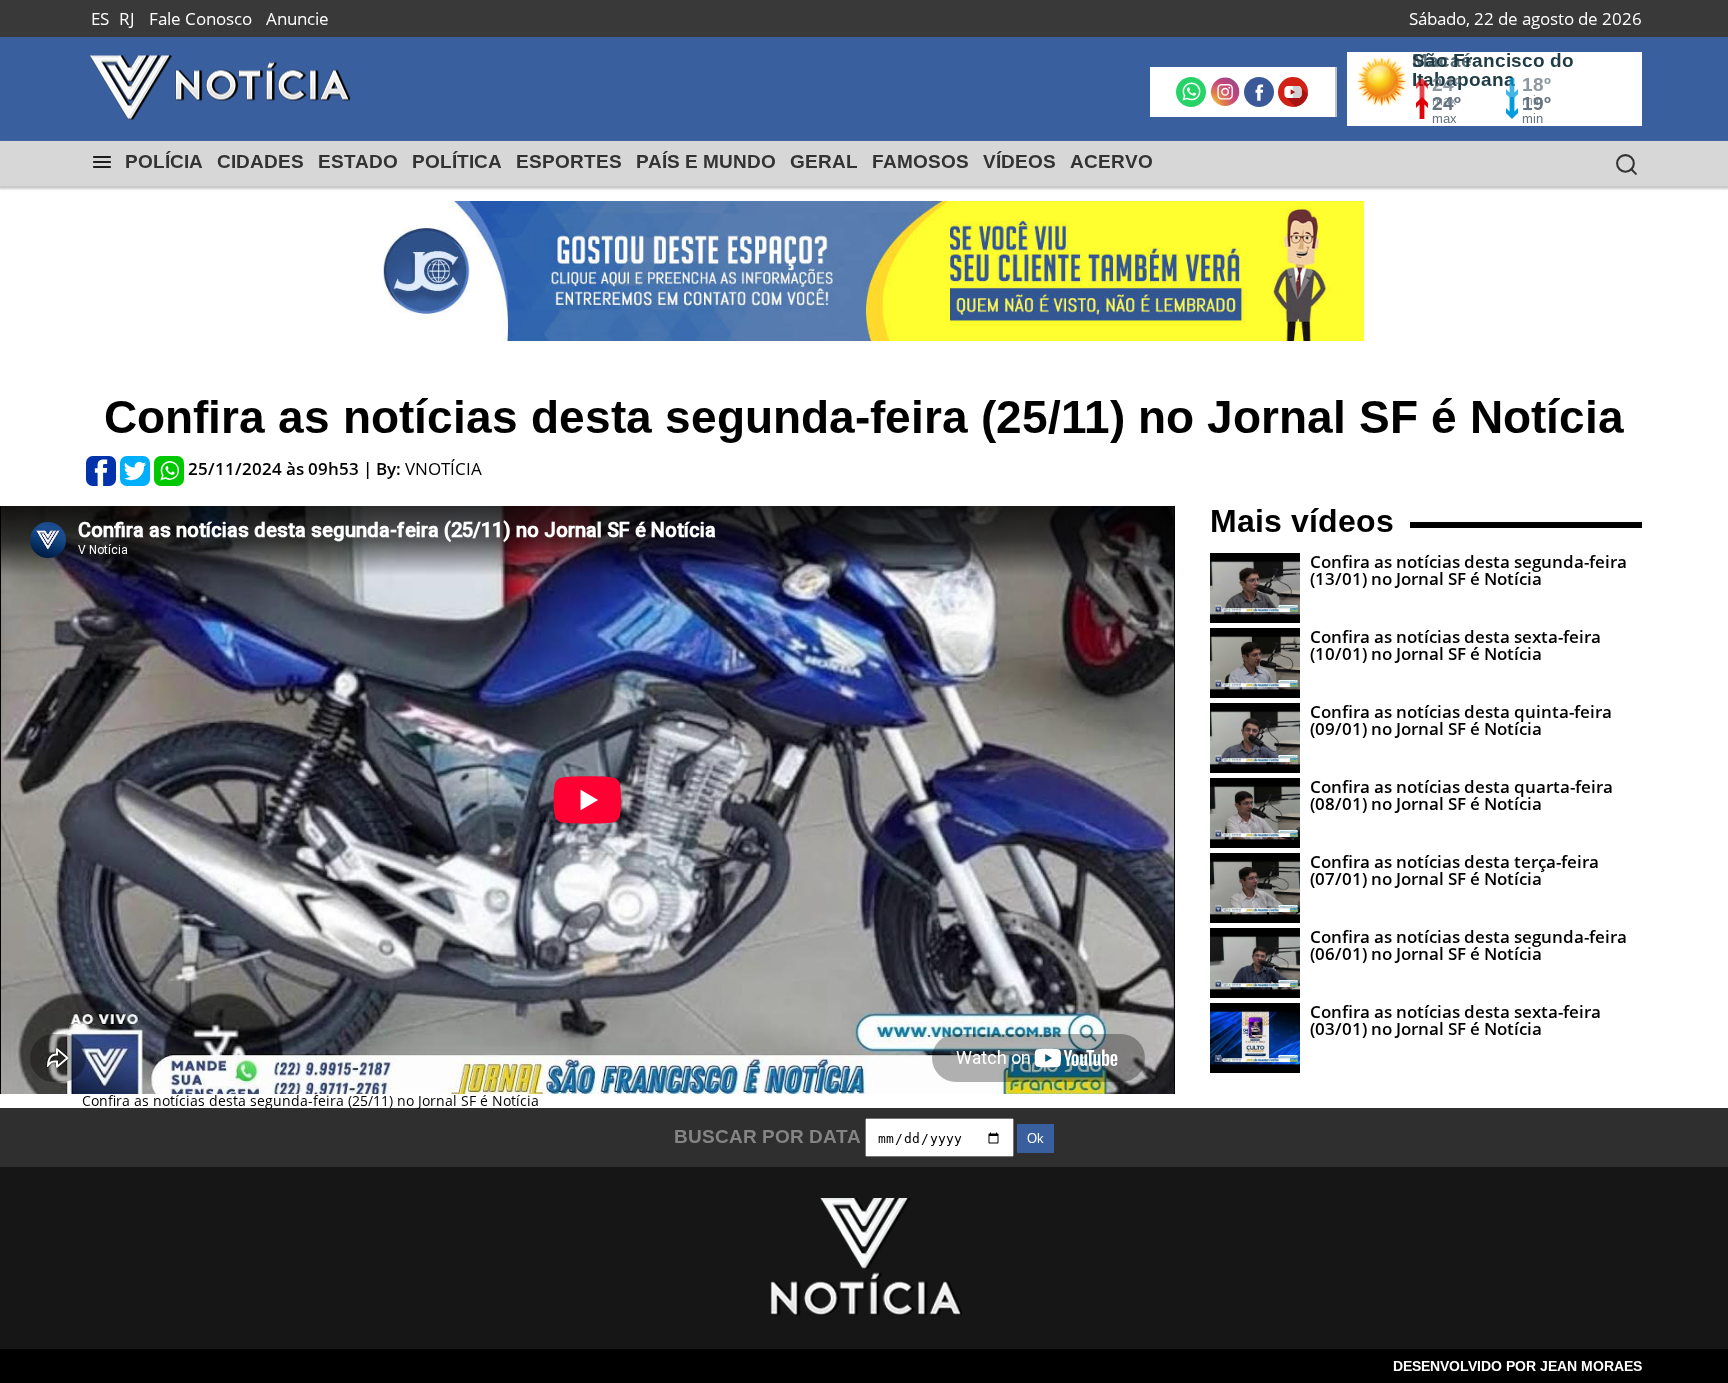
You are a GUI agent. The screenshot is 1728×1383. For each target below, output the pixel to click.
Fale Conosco (200, 18)
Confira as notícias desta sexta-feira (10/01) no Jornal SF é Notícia (1455, 645)
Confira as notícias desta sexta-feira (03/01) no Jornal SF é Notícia (1455, 1020)
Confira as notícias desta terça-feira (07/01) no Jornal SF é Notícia (1454, 870)
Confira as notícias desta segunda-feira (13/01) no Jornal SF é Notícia (1468, 570)
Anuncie (297, 18)
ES (100, 18)
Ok (1035, 1138)
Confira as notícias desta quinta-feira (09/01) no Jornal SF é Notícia (1461, 720)
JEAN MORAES (1591, 1366)
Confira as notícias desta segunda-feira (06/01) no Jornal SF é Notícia (1468, 945)
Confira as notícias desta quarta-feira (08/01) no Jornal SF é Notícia (1461, 795)
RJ (127, 18)
